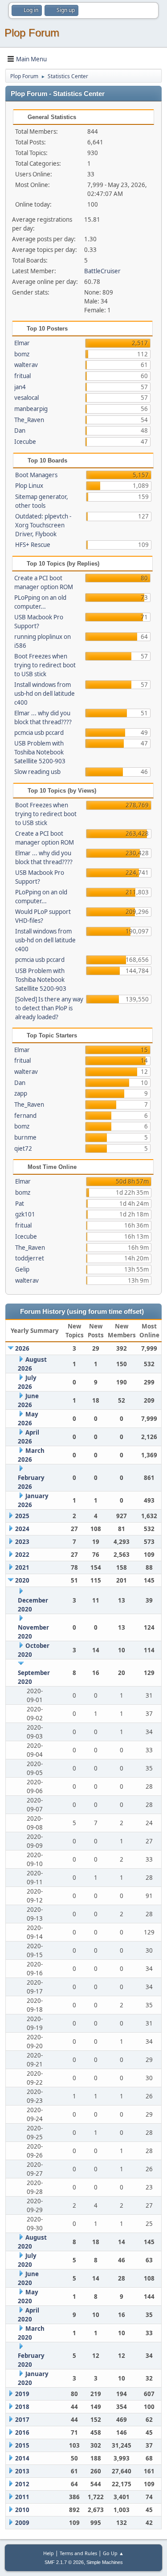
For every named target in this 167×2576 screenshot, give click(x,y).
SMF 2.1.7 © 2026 (64, 2562)
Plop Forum (32, 33)
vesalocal (26, 398)
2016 (22, 2432)
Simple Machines (105, 2562)
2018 (22, 2407)
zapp (21, 1093)
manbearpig (31, 409)
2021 (22, 1567)
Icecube (25, 442)
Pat (20, 1204)
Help (49, 2553)
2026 (22, 1348)
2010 (22, 2510)
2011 (22, 2497)
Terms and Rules (78, 2553)
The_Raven (29, 420)
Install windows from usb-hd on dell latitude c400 (45, 694)
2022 (22, 1555)
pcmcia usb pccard (39, 733)
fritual (22, 376)
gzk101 (25, 1214)
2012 (22, 2484)
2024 (22, 1529)
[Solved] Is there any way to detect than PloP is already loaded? (49, 1008)
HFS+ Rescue (33, 545)
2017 (22, 2420)
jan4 (20, 387)
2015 (22, 2445)
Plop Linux (29, 486)
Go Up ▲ (113, 2553)
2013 (22, 2471)
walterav (26, 365)
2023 (22, 1542)
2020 (22, 1580)
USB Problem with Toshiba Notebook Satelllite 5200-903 (40, 752)
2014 (22, 2458)
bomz (22, 354)
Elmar (22, 343)
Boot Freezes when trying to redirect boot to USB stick (45, 665)
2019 (22, 2394)
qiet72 (23, 1148)
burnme (25, 1137)
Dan (20, 431)
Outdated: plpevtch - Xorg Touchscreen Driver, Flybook (43, 525)
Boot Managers (36, 475)
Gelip (22, 1269)
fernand (25, 1116)
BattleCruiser (102, 271)
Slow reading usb (37, 772)
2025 (22, 1516)
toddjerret (30, 1258)
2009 (22, 2523)
